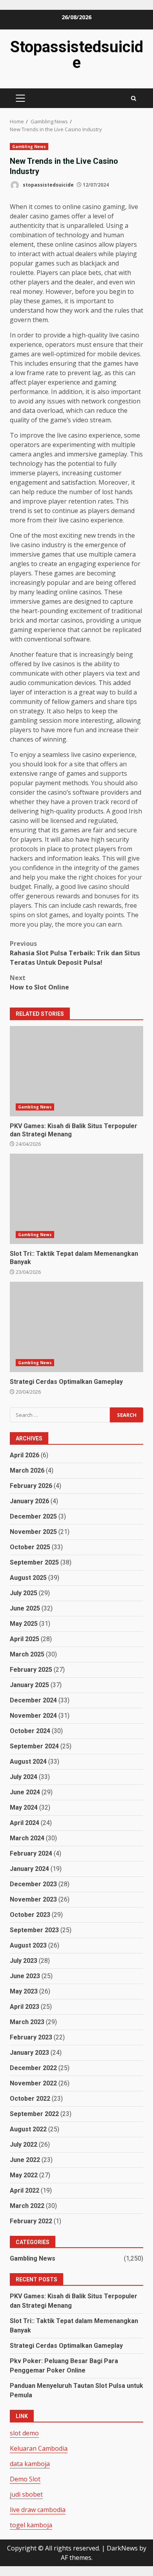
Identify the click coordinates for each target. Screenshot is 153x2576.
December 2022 (33, 2068)
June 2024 (25, 1792)
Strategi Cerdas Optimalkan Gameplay (76, 1327)
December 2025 (33, 1516)
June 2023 (25, 1976)
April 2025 (25, 1639)
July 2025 (24, 1593)
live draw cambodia (38, 2510)
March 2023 (27, 2022)
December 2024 (33, 1700)
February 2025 (31, 1670)
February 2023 (31, 2037)
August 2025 (28, 1578)
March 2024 (27, 1838)
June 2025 (25, 1608)
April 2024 (25, 1823)
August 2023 (28, 1945)
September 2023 (34, 1930)
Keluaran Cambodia (39, 2448)
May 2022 (24, 2175)
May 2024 (24, 1807)
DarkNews (122, 2548)
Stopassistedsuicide (77, 55)
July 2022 (24, 2145)
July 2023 (24, 1961)
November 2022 (33, 2083)
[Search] (134, 98)
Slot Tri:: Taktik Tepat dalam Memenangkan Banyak (76, 1199)
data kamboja (30, 2464)
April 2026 (25, 1455)
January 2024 (29, 1869)
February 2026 (31, 1486)
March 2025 (27, 1654)
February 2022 (31, 2221)
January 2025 (29, 1685)
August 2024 (28, 1762)
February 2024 (31, 1853)
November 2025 (33, 1532)
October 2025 (30, 1547)
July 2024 (24, 1777)
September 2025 (34, 1562)
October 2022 (30, 2099)
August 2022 (28, 2129)
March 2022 (27, 2206)
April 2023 (25, 2007)
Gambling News (29, 147)
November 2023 (33, 1899)
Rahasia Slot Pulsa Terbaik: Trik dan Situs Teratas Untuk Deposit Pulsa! (75, 953)
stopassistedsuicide (48, 185)
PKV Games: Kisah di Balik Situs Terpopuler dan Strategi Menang (76, 1071)
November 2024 (33, 1716)
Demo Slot (25, 2479)
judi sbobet (26, 2494)
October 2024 (30, 1731)
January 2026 (29, 1501)
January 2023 (29, 2053)
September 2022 (34, 2114)
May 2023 (24, 1991)
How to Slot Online (39, 982)
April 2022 (25, 2190)
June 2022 (25, 2160)
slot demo (24, 2433)
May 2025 (24, 1624)
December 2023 (33, 1884)
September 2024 (34, 1746)
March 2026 (27, 1470)
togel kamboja (31, 2525)
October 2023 (30, 1915)
